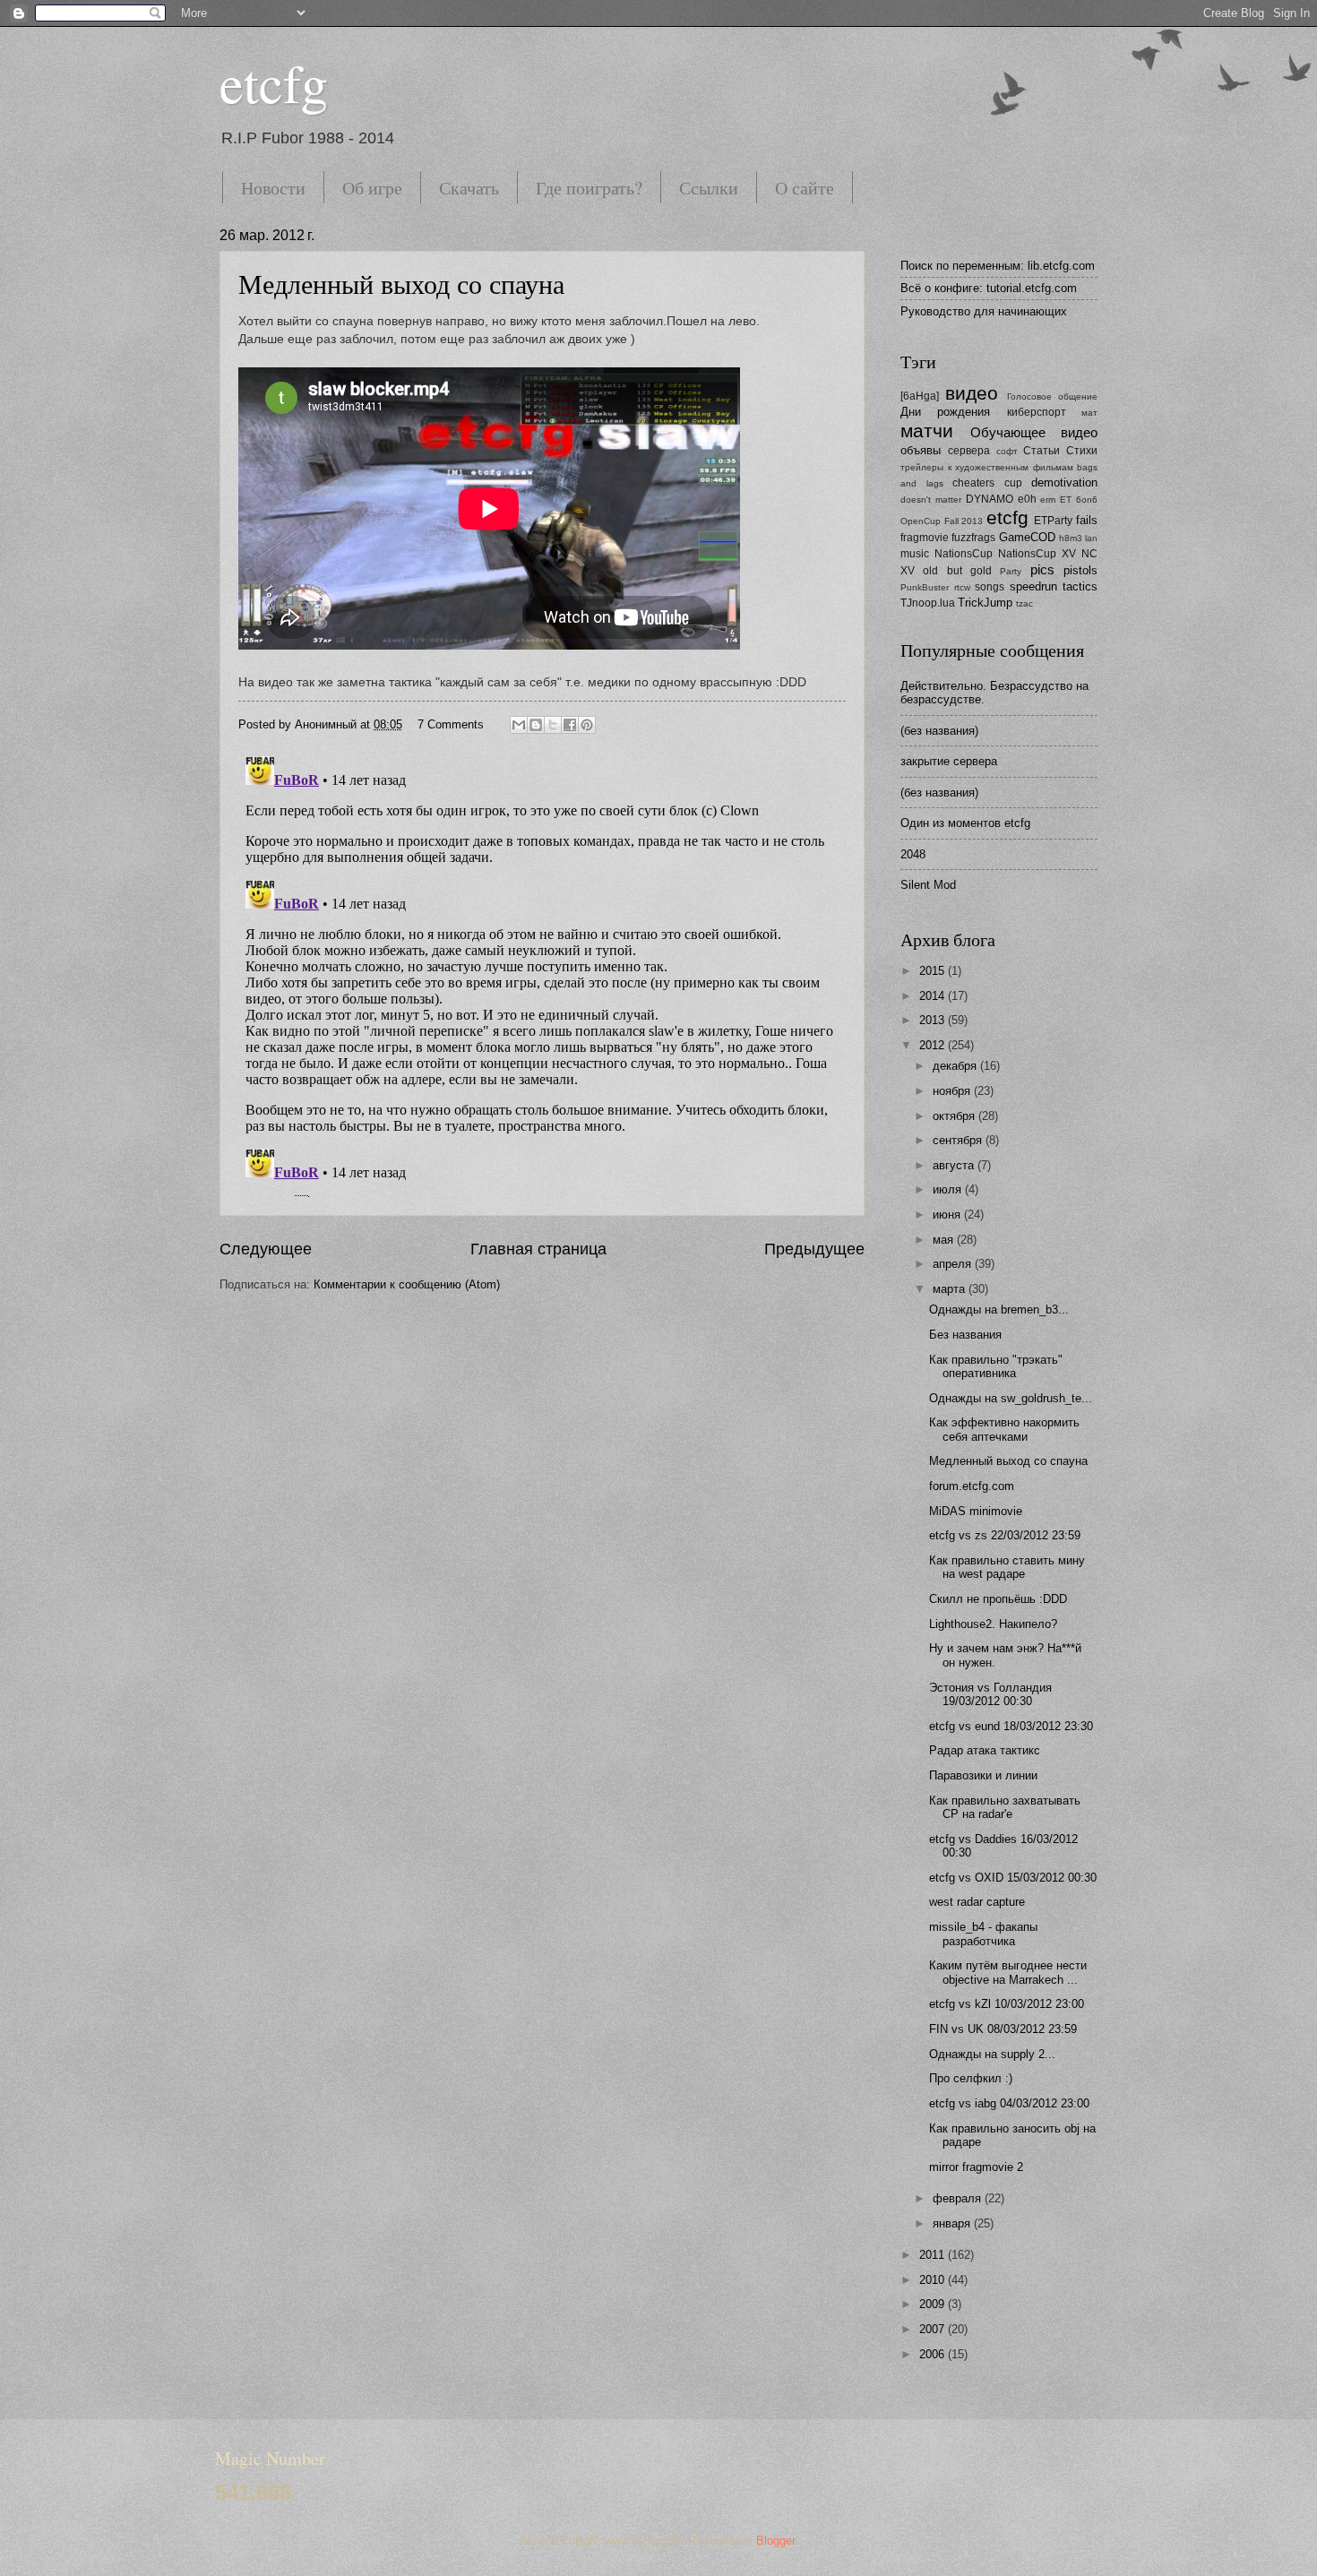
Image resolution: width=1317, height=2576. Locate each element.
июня (948, 1215)
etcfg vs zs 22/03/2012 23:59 (1005, 1535)
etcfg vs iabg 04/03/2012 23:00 (1009, 2103)
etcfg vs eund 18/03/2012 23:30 (1011, 1726)
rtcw (962, 587)
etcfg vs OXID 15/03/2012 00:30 (1013, 1878)
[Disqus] (542, 973)
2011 (934, 2255)
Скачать (469, 188)
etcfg (274, 82)
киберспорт (1037, 412)
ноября (953, 1091)
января (953, 2223)
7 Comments (451, 724)
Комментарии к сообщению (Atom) (407, 1284)
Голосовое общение (1052, 396)
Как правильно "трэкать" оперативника (996, 1366)
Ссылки (709, 188)
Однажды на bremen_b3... (999, 1310)
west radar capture (977, 1902)
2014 (934, 996)
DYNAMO (990, 499)
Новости (273, 188)
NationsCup (964, 554)
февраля (959, 2198)
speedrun (1033, 586)
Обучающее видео (1034, 432)
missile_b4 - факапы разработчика (983, 1934)
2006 (934, 2354)
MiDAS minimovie (976, 1511)
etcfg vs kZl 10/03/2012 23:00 (1007, 2004)
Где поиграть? (589, 188)
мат (1089, 413)
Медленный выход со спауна (401, 283)
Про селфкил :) (971, 2078)
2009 (934, 2304)
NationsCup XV (1037, 554)
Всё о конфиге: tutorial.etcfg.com (989, 288)
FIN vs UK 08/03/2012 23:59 (1003, 2029)
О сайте (805, 188)
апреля (954, 1264)
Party (1011, 571)
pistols (1080, 570)
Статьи (1042, 451)
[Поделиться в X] (553, 725)
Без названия (965, 1335)
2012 (934, 1045)
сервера (969, 451)
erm (1048, 500)
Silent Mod (928, 885)
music (915, 554)
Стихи (1082, 451)
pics (1042, 569)
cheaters (973, 483)
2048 (913, 854)
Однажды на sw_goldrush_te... (1011, 1398)
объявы (921, 450)
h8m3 (1071, 538)
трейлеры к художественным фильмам (987, 467)
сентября (959, 1140)
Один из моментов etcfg (965, 823)
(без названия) (939, 731)
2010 (934, 2280)
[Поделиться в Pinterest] (587, 725)
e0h (1027, 499)
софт (1007, 451)
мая (945, 1240)
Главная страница (538, 1249)
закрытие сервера (949, 761)
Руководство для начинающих (984, 311)
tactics (1080, 586)
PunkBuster (925, 587)
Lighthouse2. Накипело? (993, 1624)
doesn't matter (931, 500)
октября (955, 1116)
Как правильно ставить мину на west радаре (1007, 1567)
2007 (934, 2329)
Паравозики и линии (983, 1775)
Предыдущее (814, 1249)
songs (990, 587)
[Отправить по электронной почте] (519, 725)
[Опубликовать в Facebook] (570, 725)
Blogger (775, 2541)
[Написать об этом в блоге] (536, 725)
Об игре (372, 188)
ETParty (1053, 521)
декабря (956, 1066)
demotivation (1064, 482)
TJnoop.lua (928, 603)
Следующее (266, 1249)
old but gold (957, 571)
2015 (934, 971)
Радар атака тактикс (985, 1750)
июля (949, 1189)
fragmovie (925, 538)
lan (1091, 538)
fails (1087, 520)
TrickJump (985, 603)
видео (972, 393)
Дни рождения (945, 412)
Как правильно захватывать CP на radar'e (1005, 1807)
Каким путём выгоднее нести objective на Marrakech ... (1008, 1972)
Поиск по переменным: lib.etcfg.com (998, 266)
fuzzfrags (973, 538)
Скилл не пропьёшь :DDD (998, 1599)
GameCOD (1027, 537)
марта (951, 1289)
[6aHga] (920, 396)
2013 (934, 1020)
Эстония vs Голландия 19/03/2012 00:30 (990, 1694)
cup (1013, 483)
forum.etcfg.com (972, 1486)
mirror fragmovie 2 (976, 2167)
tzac (1024, 603)
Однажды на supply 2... (992, 2054)
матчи (927, 431)
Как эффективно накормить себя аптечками (1004, 1429)
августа (955, 1165)
